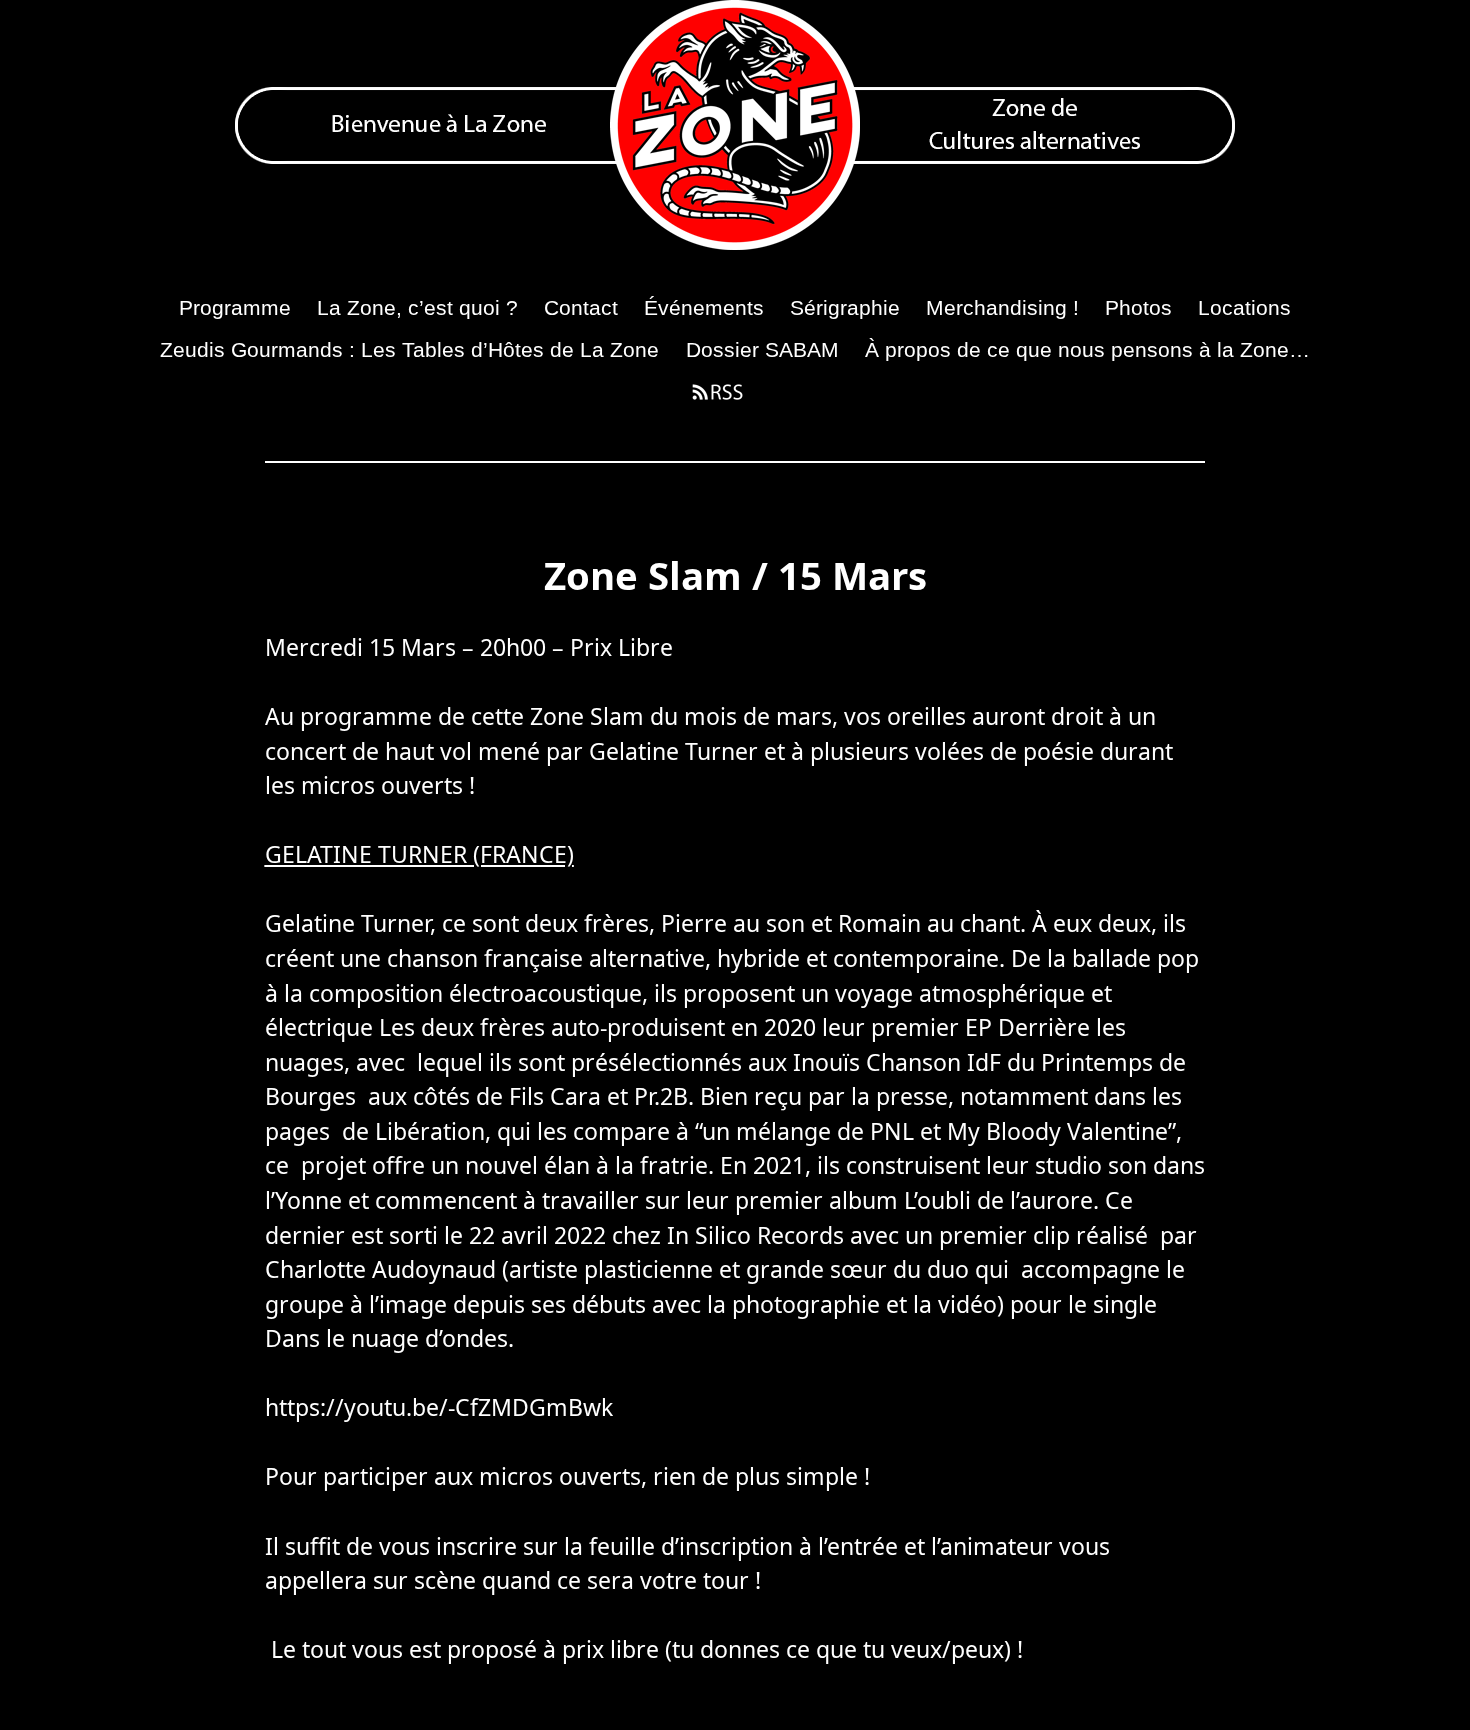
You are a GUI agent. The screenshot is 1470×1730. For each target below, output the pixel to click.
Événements (704, 307)
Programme (235, 307)
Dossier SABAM (762, 349)
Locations (1244, 307)
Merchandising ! (1002, 307)
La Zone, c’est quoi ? (417, 307)
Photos (1138, 307)
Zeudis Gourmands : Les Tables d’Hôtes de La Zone (409, 349)
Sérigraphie (845, 307)
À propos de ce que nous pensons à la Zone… (1087, 349)
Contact (581, 307)
